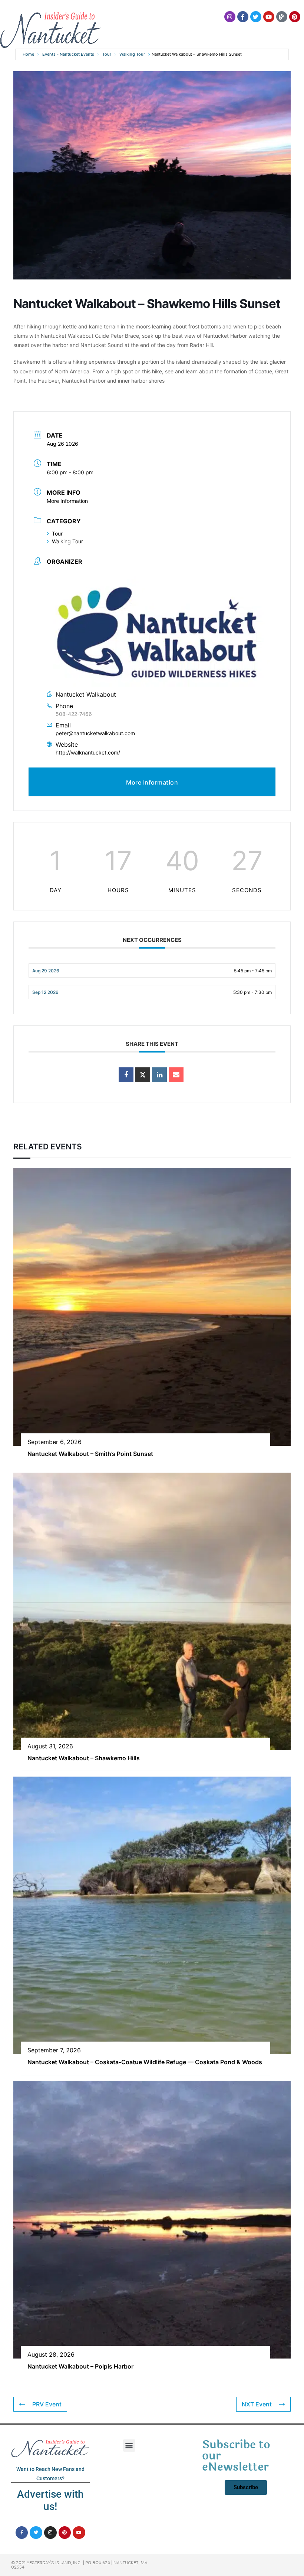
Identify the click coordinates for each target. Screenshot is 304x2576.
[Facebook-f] (243, 17)
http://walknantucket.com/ (88, 752)
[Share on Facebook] (126, 1075)
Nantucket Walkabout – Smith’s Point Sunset (90, 1454)
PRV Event (47, 2404)
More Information (67, 501)
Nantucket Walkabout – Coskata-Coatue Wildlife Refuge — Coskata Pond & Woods (145, 2062)
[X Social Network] (143, 1075)
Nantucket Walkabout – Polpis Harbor (80, 2366)
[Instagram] (230, 17)
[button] (129, 2446)
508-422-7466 (74, 714)
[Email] (176, 1075)
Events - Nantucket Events (68, 54)
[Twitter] (256, 17)
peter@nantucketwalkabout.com (95, 733)
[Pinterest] (295, 17)
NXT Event (257, 2404)
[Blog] (282, 17)
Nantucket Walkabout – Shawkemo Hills (84, 1758)
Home (28, 54)
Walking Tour (132, 54)
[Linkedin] (159, 1075)
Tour (107, 54)
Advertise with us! (50, 2500)
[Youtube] (269, 17)
